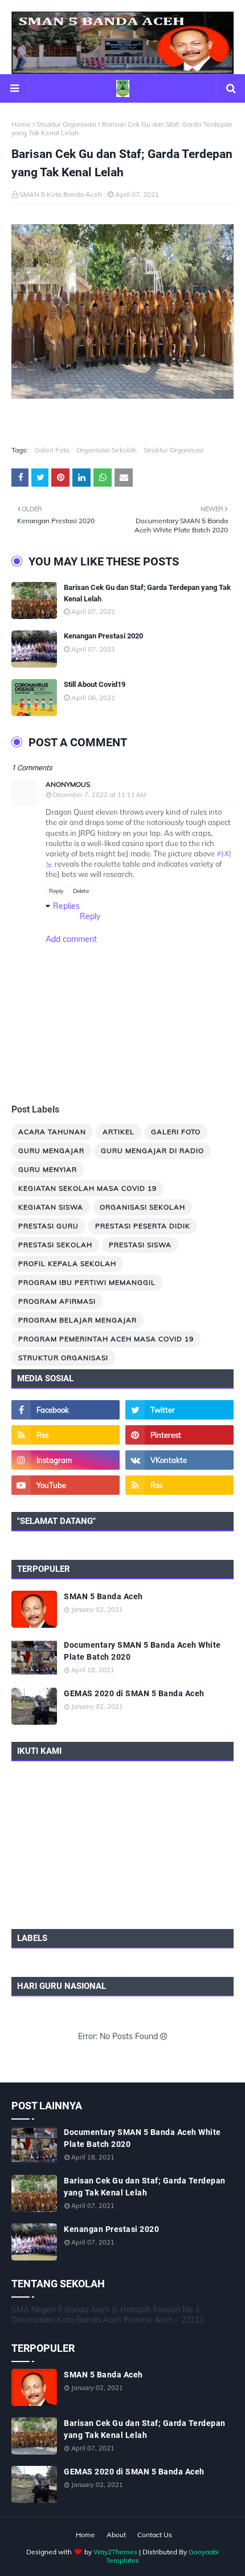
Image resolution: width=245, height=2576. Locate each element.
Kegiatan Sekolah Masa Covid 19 (87, 1188)
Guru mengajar (51, 1150)
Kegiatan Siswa (51, 1207)
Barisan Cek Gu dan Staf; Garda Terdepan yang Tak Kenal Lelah (147, 593)
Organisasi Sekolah (107, 450)
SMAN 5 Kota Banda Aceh (61, 194)
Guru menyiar (48, 1169)
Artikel (119, 1132)
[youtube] (66, 1485)
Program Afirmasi (57, 1301)
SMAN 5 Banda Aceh (103, 1596)
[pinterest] (179, 1435)
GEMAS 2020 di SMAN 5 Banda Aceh (134, 1693)
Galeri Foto (52, 450)
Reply (56, 891)
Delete (81, 891)
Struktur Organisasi (66, 124)
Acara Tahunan (52, 1132)
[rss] (66, 1435)
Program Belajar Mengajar (77, 1320)
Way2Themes (115, 2552)
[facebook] (66, 1410)
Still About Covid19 (95, 684)
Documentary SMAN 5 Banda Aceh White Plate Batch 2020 (142, 1651)
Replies (66, 906)
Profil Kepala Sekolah (67, 1263)
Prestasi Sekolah (55, 1245)
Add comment (71, 939)
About (116, 2535)
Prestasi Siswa (140, 1245)
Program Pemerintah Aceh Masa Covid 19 (106, 1339)
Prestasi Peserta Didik (143, 1226)
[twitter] (179, 1410)
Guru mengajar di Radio (152, 1150)
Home (21, 124)
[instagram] (66, 1460)
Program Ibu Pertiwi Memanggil (87, 1282)
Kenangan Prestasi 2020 (103, 636)
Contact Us (155, 2535)
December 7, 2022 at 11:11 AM (99, 795)
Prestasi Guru (48, 1226)
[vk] (179, 1460)
